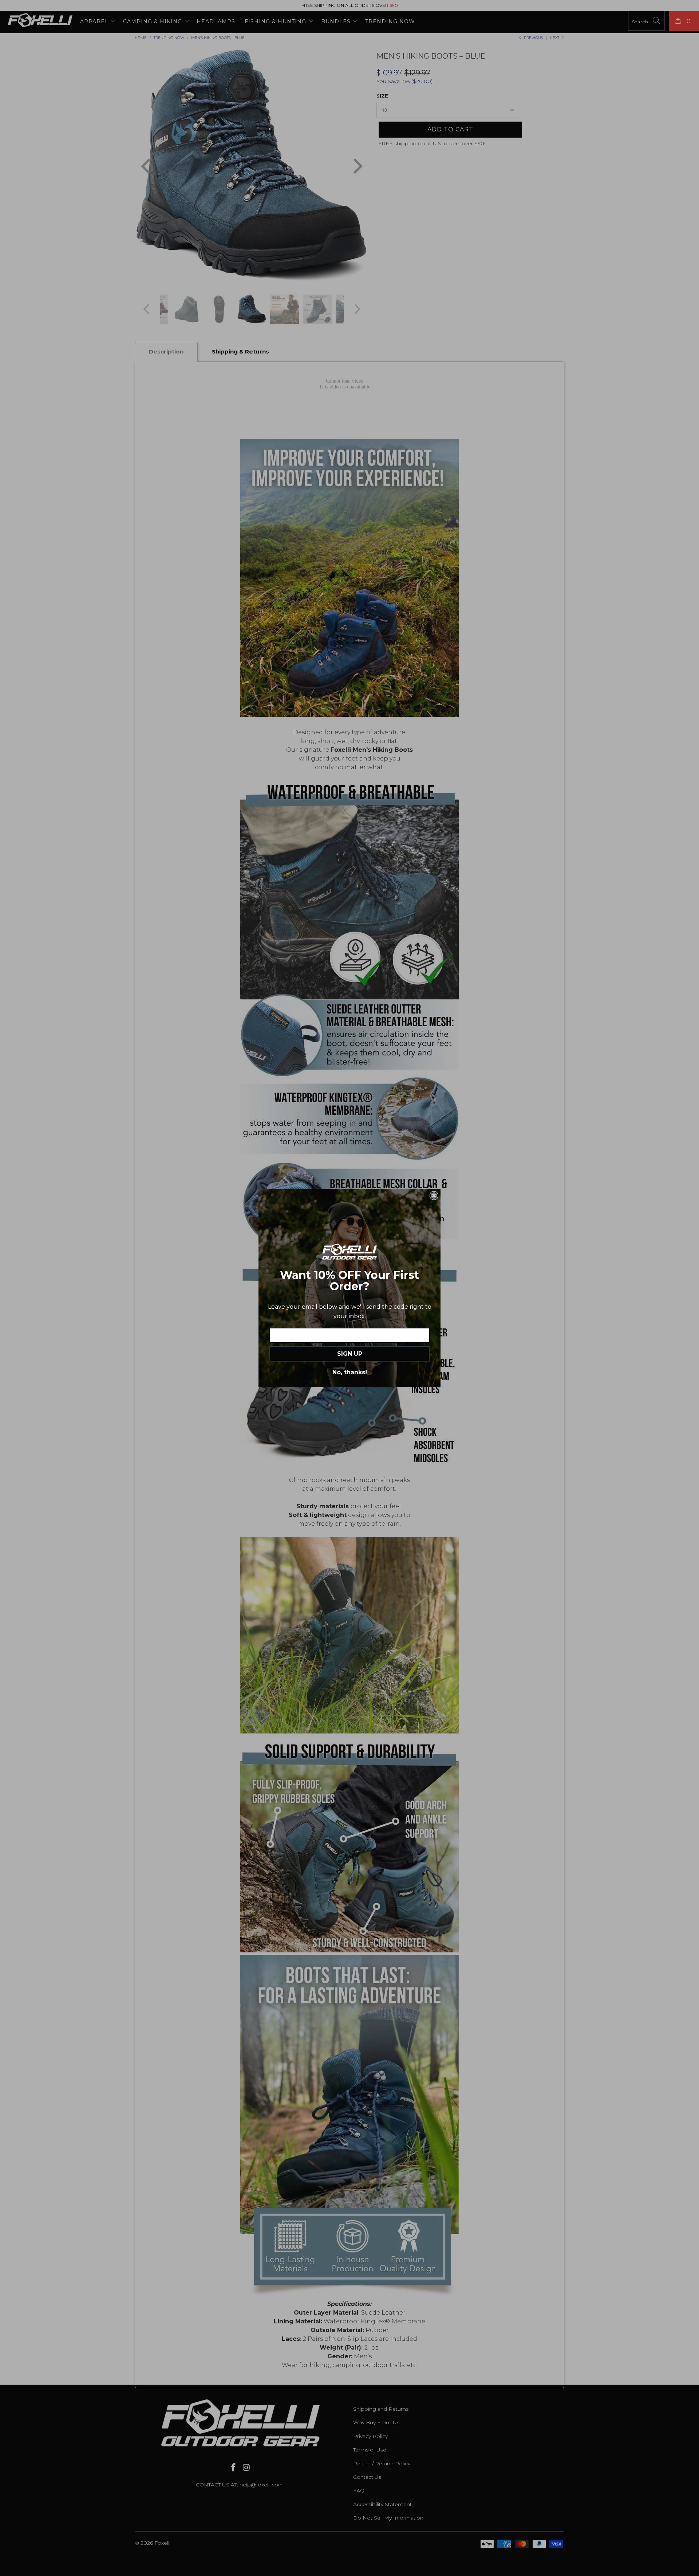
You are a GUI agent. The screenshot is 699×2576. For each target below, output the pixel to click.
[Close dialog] (434, 1196)
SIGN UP (350, 1354)
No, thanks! (350, 1372)
